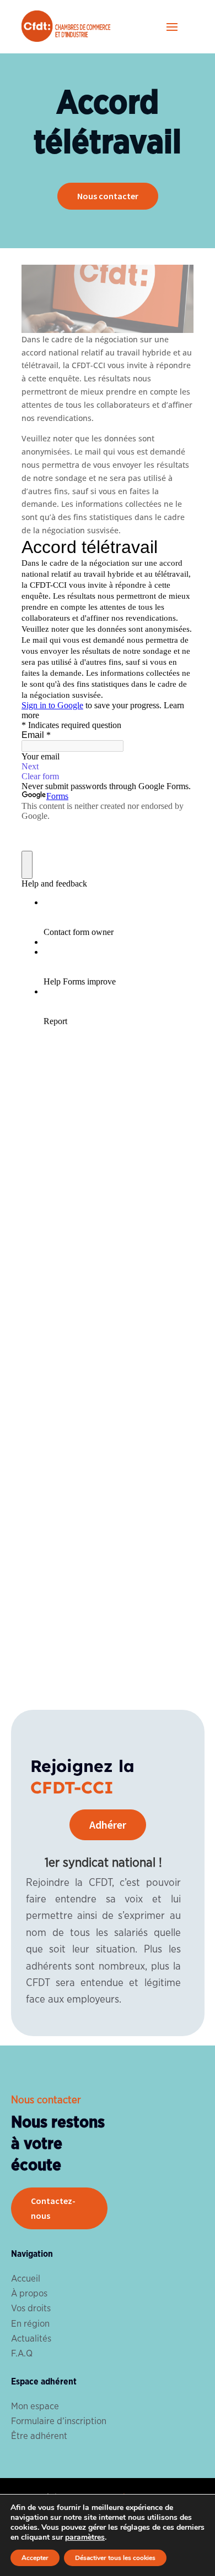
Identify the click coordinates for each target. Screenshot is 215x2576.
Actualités (31, 2339)
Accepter (35, 2558)
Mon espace (35, 2406)
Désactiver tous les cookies (115, 2558)
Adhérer (108, 1825)
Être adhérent (39, 2436)
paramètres (85, 2537)
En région (30, 2324)
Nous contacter (108, 196)
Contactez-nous (53, 2208)
